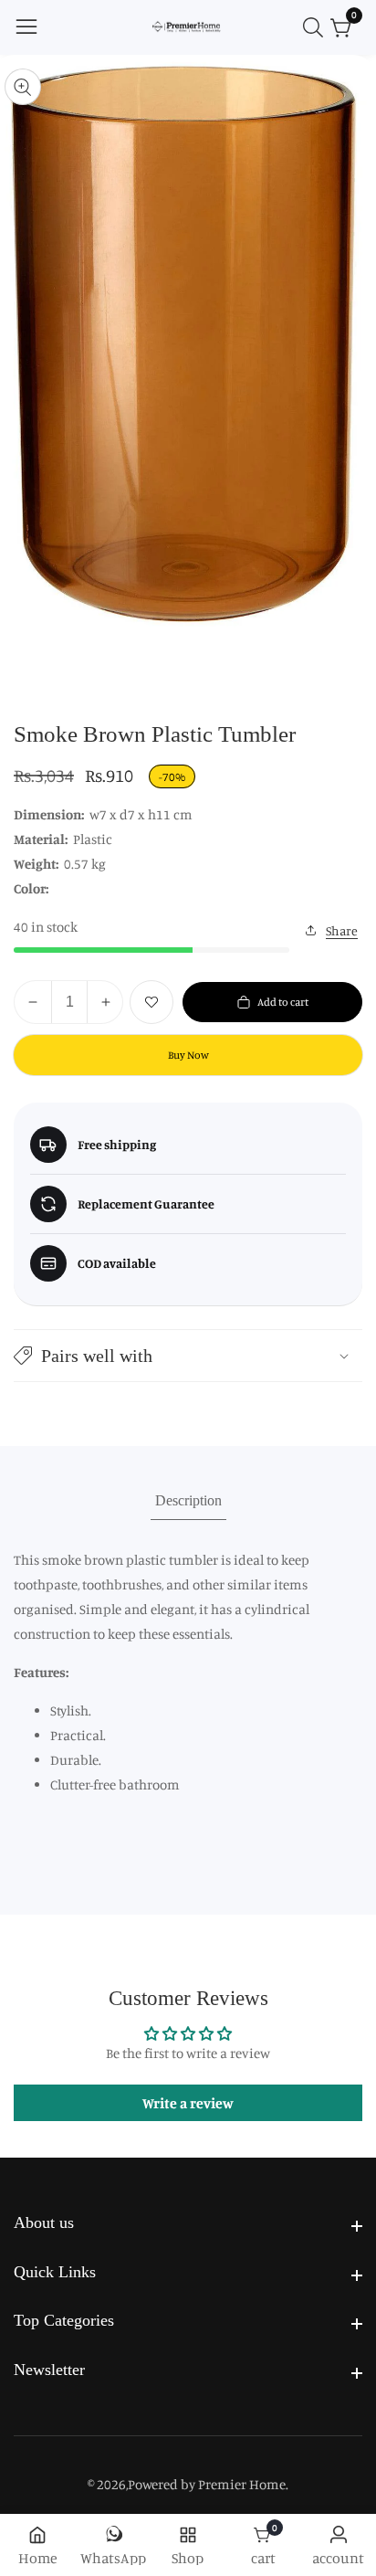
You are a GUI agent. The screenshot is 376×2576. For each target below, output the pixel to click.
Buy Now (188, 1055)
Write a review (188, 2103)
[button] (188, 1356)
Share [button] (342, 930)
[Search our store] (317, 27)
